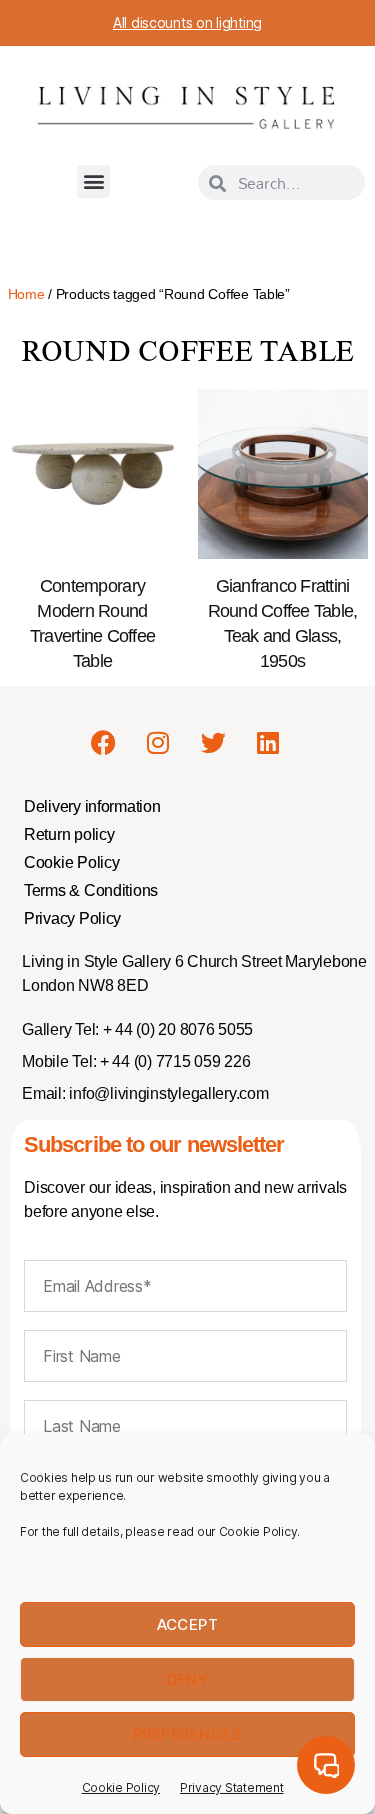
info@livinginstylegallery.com (168, 1093)
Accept (188, 1624)
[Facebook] (104, 742)
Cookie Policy (121, 1787)
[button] (93, 181)
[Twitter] (213, 742)
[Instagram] (158, 742)
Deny (188, 1679)
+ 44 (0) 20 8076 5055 (176, 1029)
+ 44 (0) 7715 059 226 (173, 1061)
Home (26, 294)
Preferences (188, 1734)
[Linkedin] (268, 742)
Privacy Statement (231, 1787)
